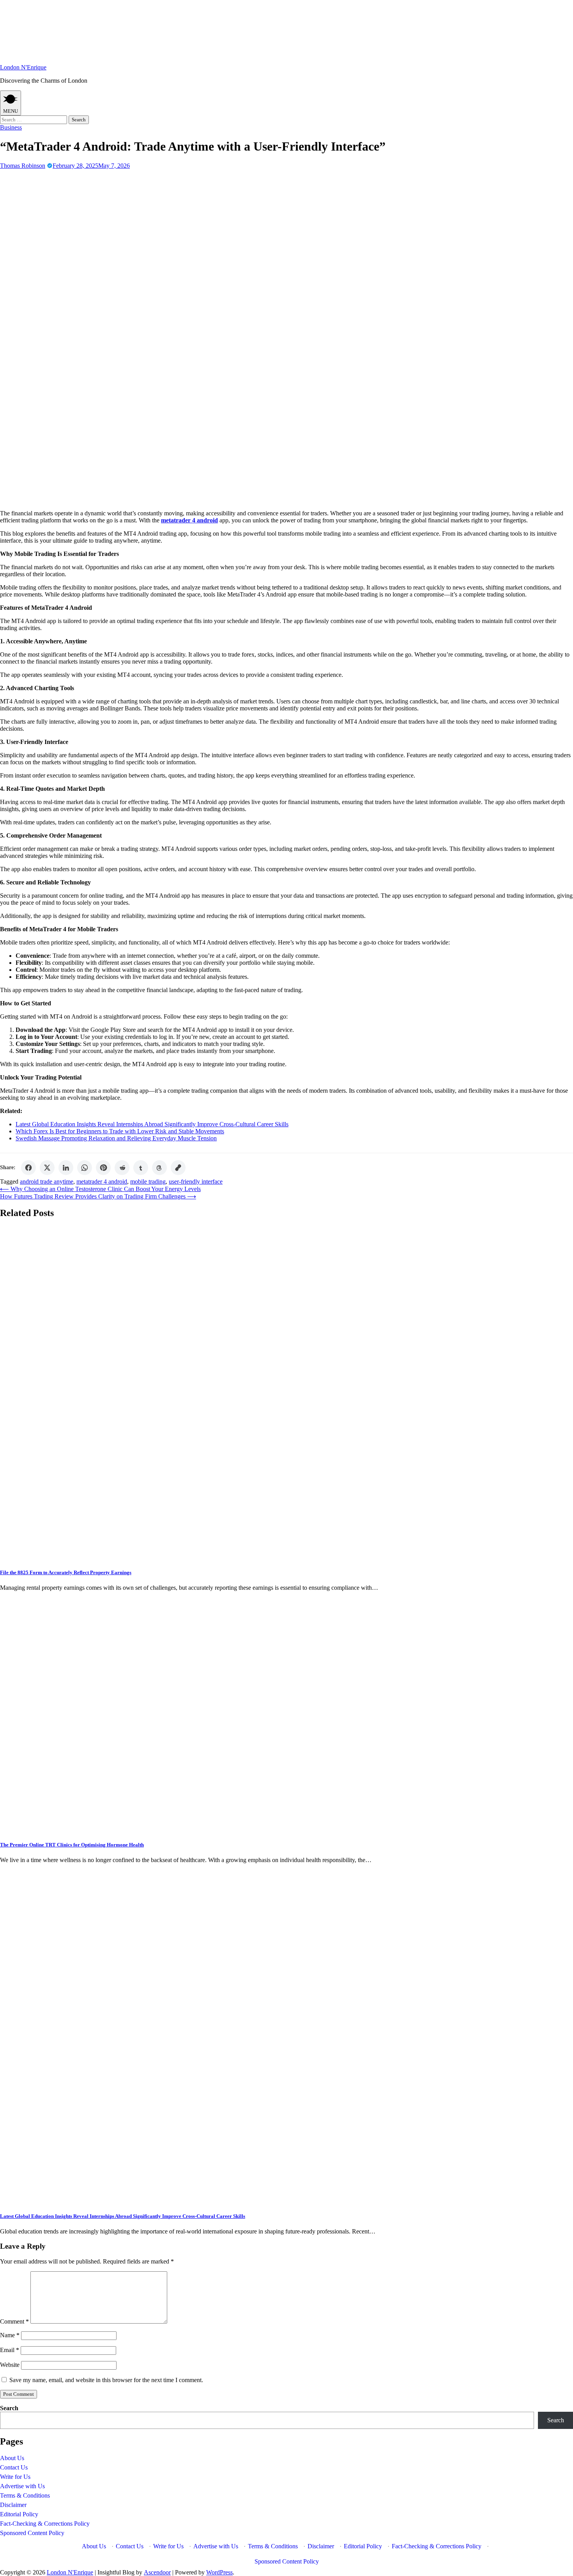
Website (10, 2365)
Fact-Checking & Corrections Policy (45, 2524)
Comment (14, 2321)
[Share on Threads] (159, 1168)
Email (10, 2350)
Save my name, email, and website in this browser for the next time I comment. (106, 2380)
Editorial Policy (19, 2514)
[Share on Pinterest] (103, 1168)
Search (9, 2408)
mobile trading (148, 1181)
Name (10, 2335)
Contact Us (14, 2467)
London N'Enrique (23, 67)
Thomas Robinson (23, 166)
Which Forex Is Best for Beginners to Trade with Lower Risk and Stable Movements (120, 1131)
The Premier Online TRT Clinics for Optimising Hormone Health (72, 1845)
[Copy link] (178, 1168)
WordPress (219, 2572)
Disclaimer (13, 2505)
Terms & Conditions (25, 2495)
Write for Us (15, 2477)
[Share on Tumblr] (141, 1168)
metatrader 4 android (102, 1181)
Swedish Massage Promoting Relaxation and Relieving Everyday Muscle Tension (116, 1138)
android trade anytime (47, 1181)
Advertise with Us (22, 2486)
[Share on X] (47, 1168)
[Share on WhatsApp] (85, 1168)
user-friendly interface (196, 1181)
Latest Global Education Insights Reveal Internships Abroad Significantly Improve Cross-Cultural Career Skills (152, 1124)
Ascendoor (157, 2572)
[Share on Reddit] (122, 1168)
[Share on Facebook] (28, 1168)
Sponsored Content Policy (32, 2533)
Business (11, 127)
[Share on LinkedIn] (66, 1168)
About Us (12, 2458)
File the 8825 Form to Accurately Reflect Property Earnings (66, 1572)
